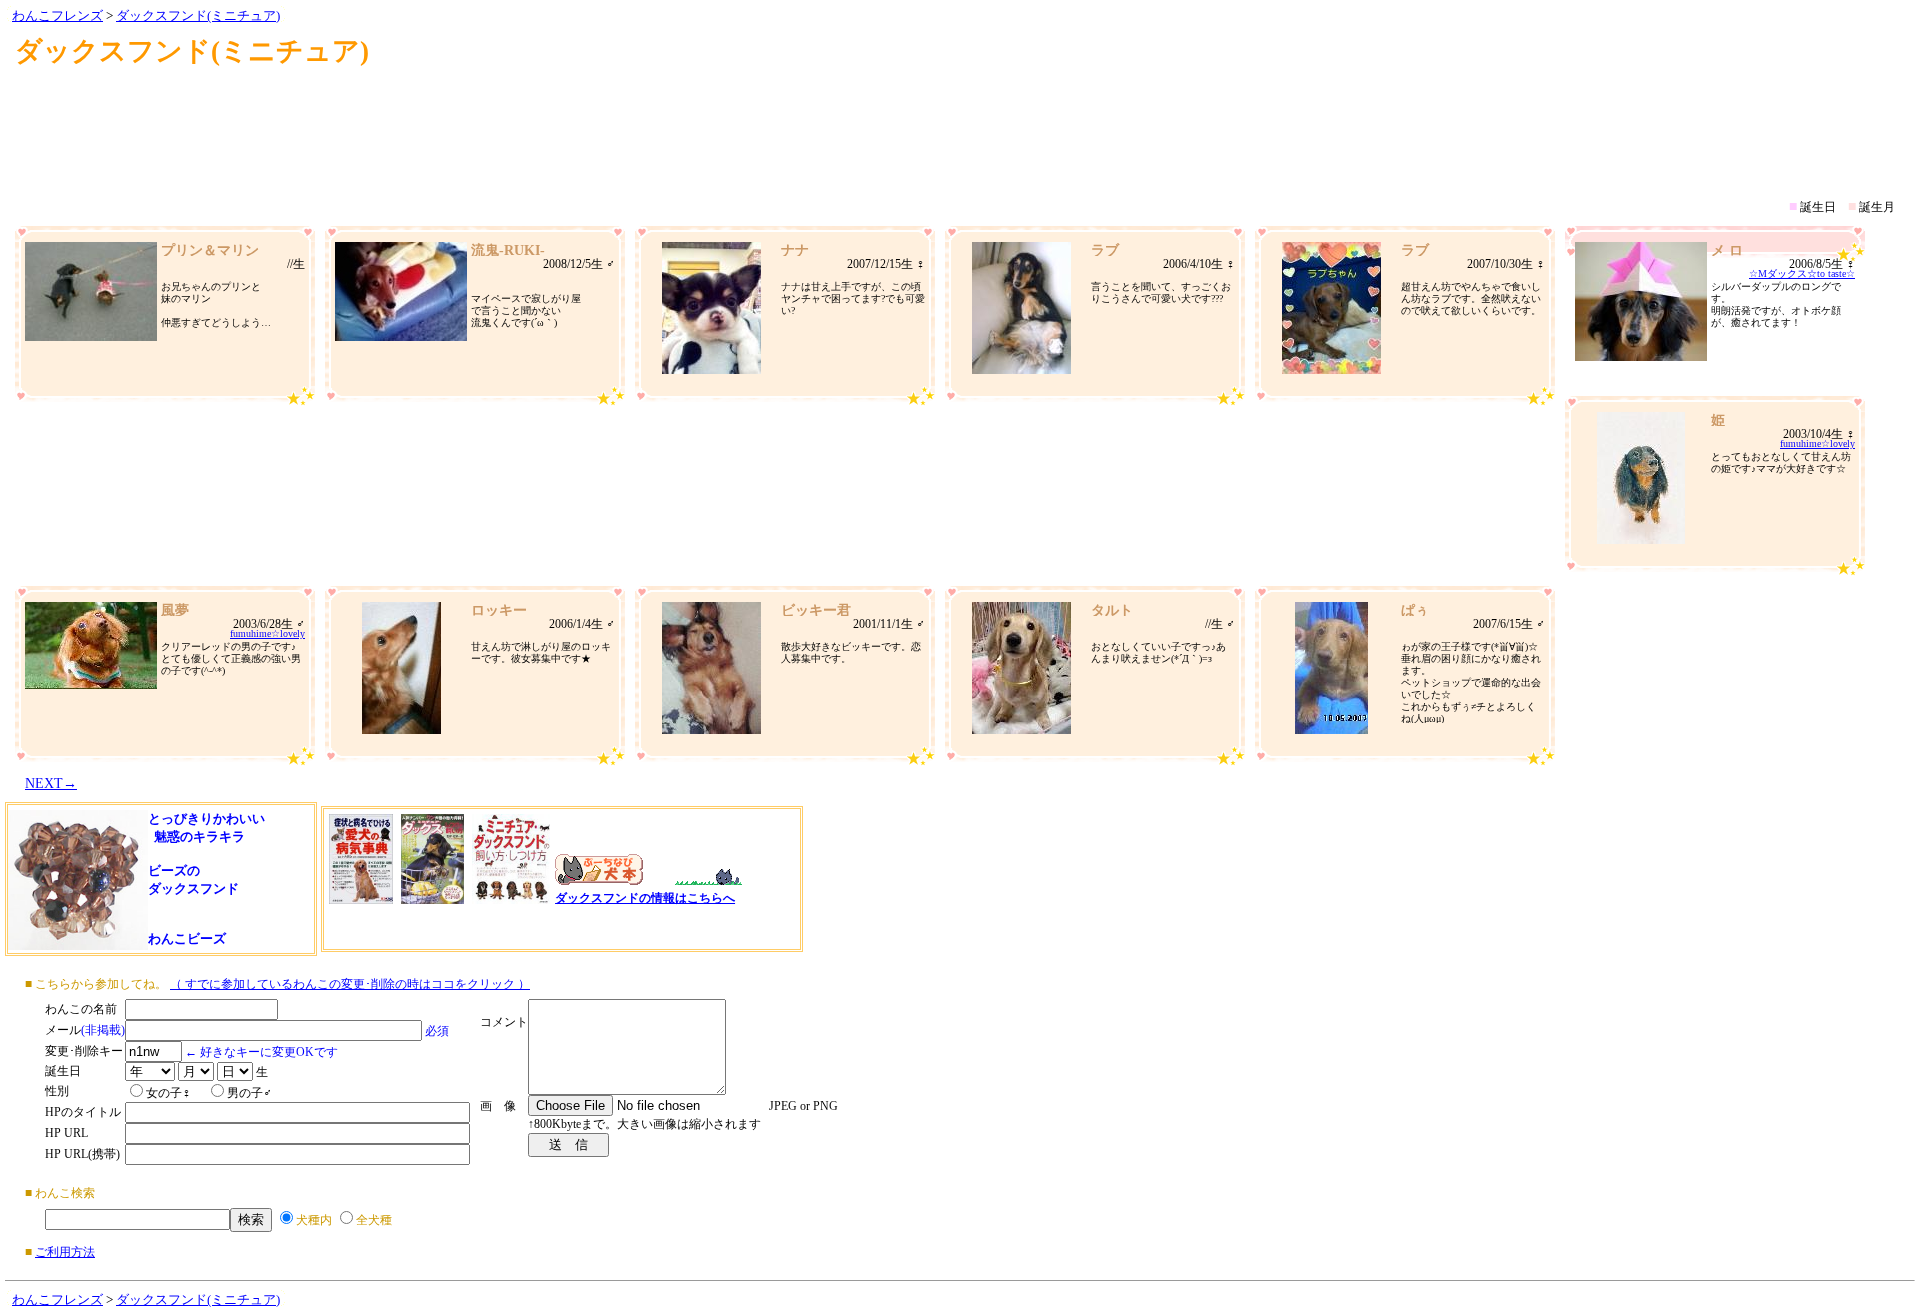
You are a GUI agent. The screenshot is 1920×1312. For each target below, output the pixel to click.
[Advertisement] (960, 124)
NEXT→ (51, 783)
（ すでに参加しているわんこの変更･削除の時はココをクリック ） (350, 984)
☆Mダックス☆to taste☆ (1802, 273)
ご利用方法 (65, 1252)
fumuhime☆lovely (1817, 443)
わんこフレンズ (57, 15)
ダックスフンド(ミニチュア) (198, 15)
